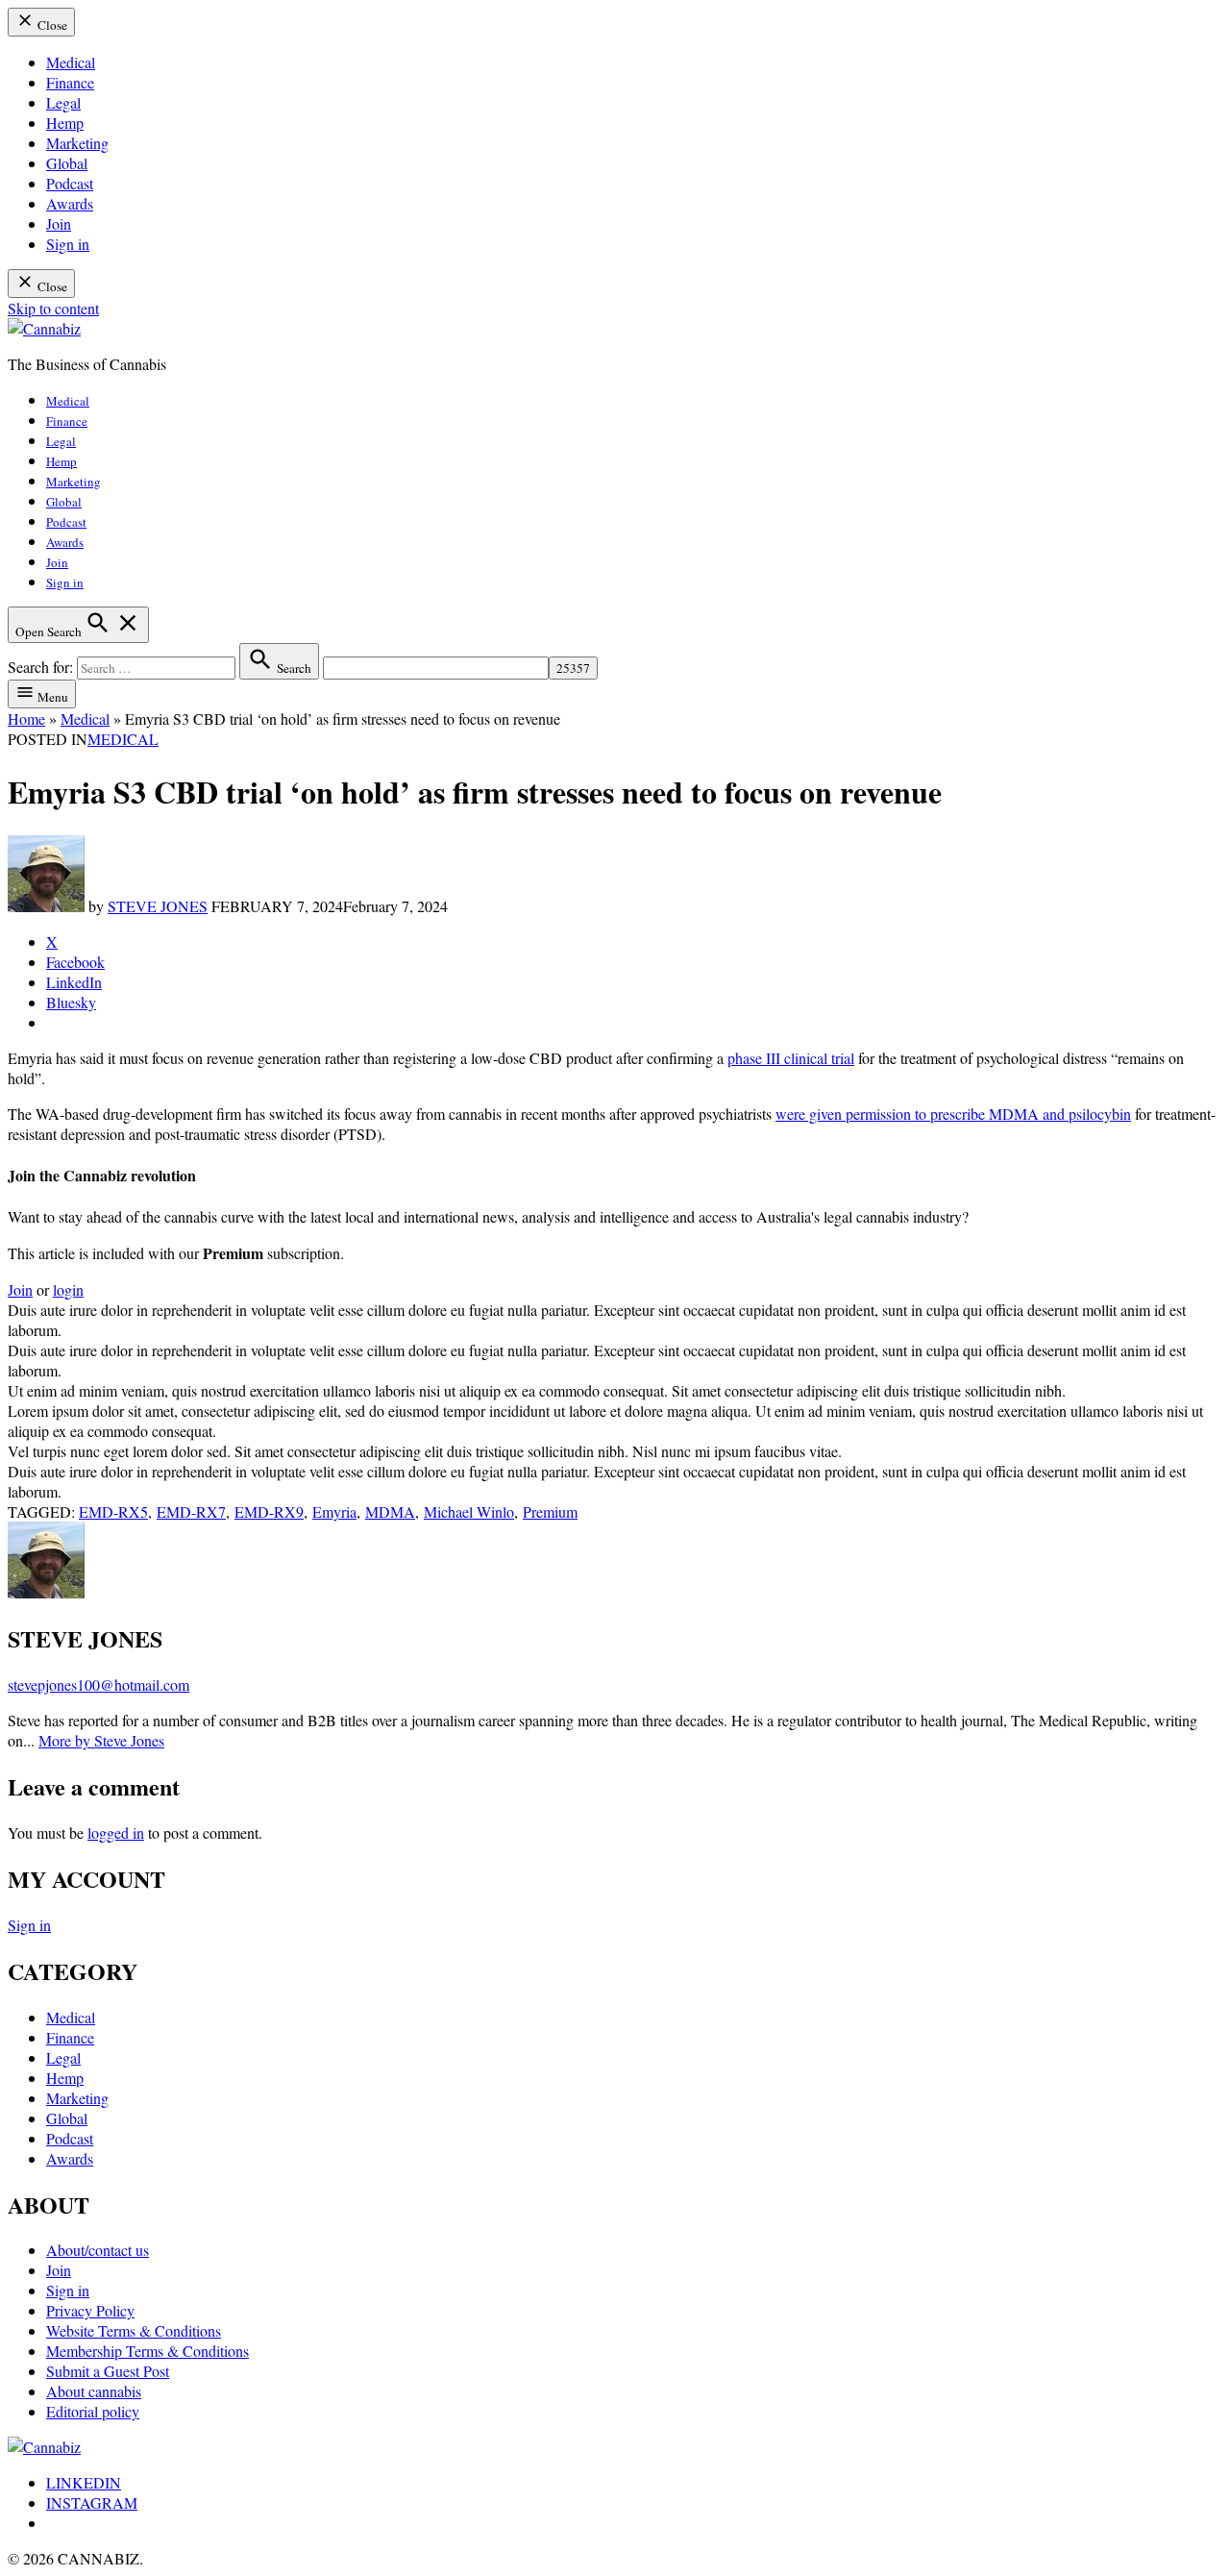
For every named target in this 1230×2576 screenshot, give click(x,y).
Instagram (92, 2502)
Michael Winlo (469, 1511)
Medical (71, 62)
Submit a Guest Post (108, 2371)
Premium (550, 1511)
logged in (116, 1833)
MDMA (390, 1511)
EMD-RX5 (113, 1511)
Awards (70, 203)
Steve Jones (158, 906)
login (68, 1289)
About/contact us (98, 2250)
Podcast (70, 183)
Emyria (334, 1511)
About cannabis (94, 2391)
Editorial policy (93, 2411)
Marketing (77, 143)
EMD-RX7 (191, 1511)
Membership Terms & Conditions (148, 2351)
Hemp (65, 123)
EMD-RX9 (269, 1511)
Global (67, 163)
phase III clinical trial (791, 1058)
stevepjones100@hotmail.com (98, 1684)
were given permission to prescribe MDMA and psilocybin (953, 1114)
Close (51, 25)
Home (26, 718)
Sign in (68, 244)
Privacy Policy (90, 2310)
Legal (63, 102)
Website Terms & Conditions (134, 2330)
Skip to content (53, 308)
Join (59, 223)
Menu (51, 697)
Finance (70, 82)
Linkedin (84, 2482)
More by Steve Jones (101, 1740)
